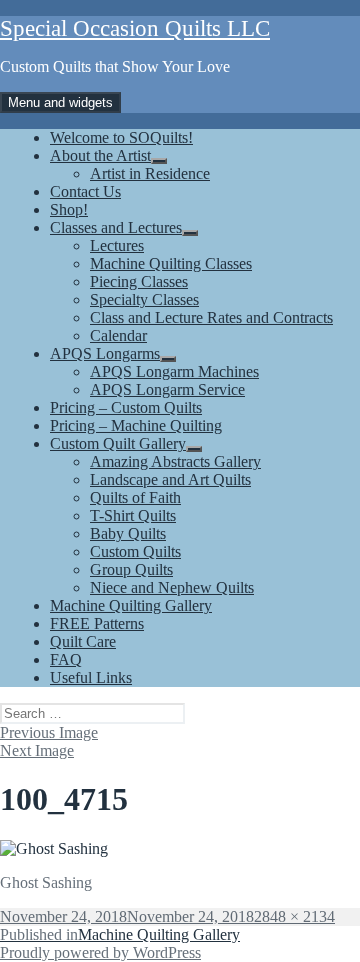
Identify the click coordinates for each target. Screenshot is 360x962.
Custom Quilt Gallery (118, 443)
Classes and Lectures (116, 227)
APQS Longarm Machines (174, 371)
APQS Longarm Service (167, 389)
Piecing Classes (139, 281)
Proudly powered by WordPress (100, 952)
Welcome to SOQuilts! (121, 137)
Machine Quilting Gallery (131, 605)
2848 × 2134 (294, 916)
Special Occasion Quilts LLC (135, 28)
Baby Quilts (128, 533)
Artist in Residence (150, 173)
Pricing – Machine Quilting (136, 425)
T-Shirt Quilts (133, 515)
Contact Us (85, 191)
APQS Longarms (105, 353)
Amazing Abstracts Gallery (175, 461)
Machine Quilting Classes (171, 263)
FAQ (66, 659)
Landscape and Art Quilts (170, 479)
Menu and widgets (60, 102)
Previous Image (49, 732)
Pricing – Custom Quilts (126, 407)
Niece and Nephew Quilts (172, 587)
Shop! (69, 209)
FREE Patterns (97, 623)
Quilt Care (83, 641)
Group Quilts (131, 569)
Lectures (117, 245)
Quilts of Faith (135, 497)
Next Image (37, 750)
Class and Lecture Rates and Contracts (211, 317)
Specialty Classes (144, 299)
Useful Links (91, 677)
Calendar (118, 335)
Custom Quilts (135, 551)
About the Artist (100, 155)
